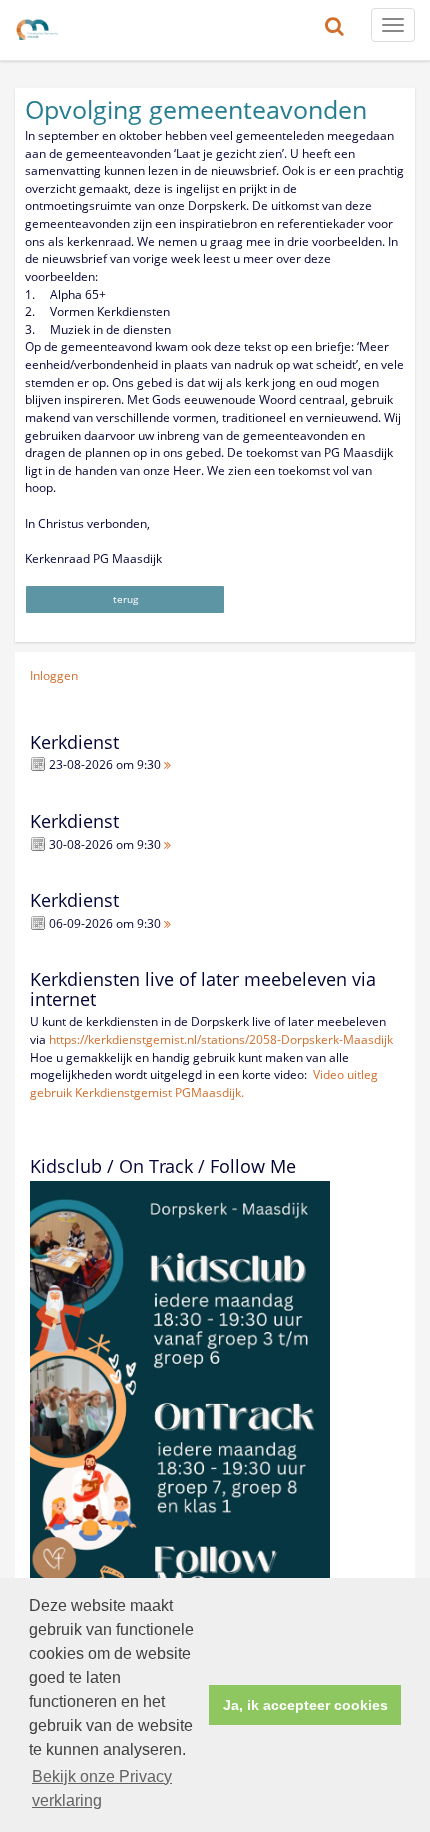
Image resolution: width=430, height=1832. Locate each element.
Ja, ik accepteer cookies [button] (305, 1705)
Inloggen (54, 675)
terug (125, 599)
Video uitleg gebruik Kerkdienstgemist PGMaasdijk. (204, 1083)
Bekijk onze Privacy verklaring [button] (102, 1788)
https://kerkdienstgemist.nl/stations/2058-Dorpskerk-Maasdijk (221, 1039)
